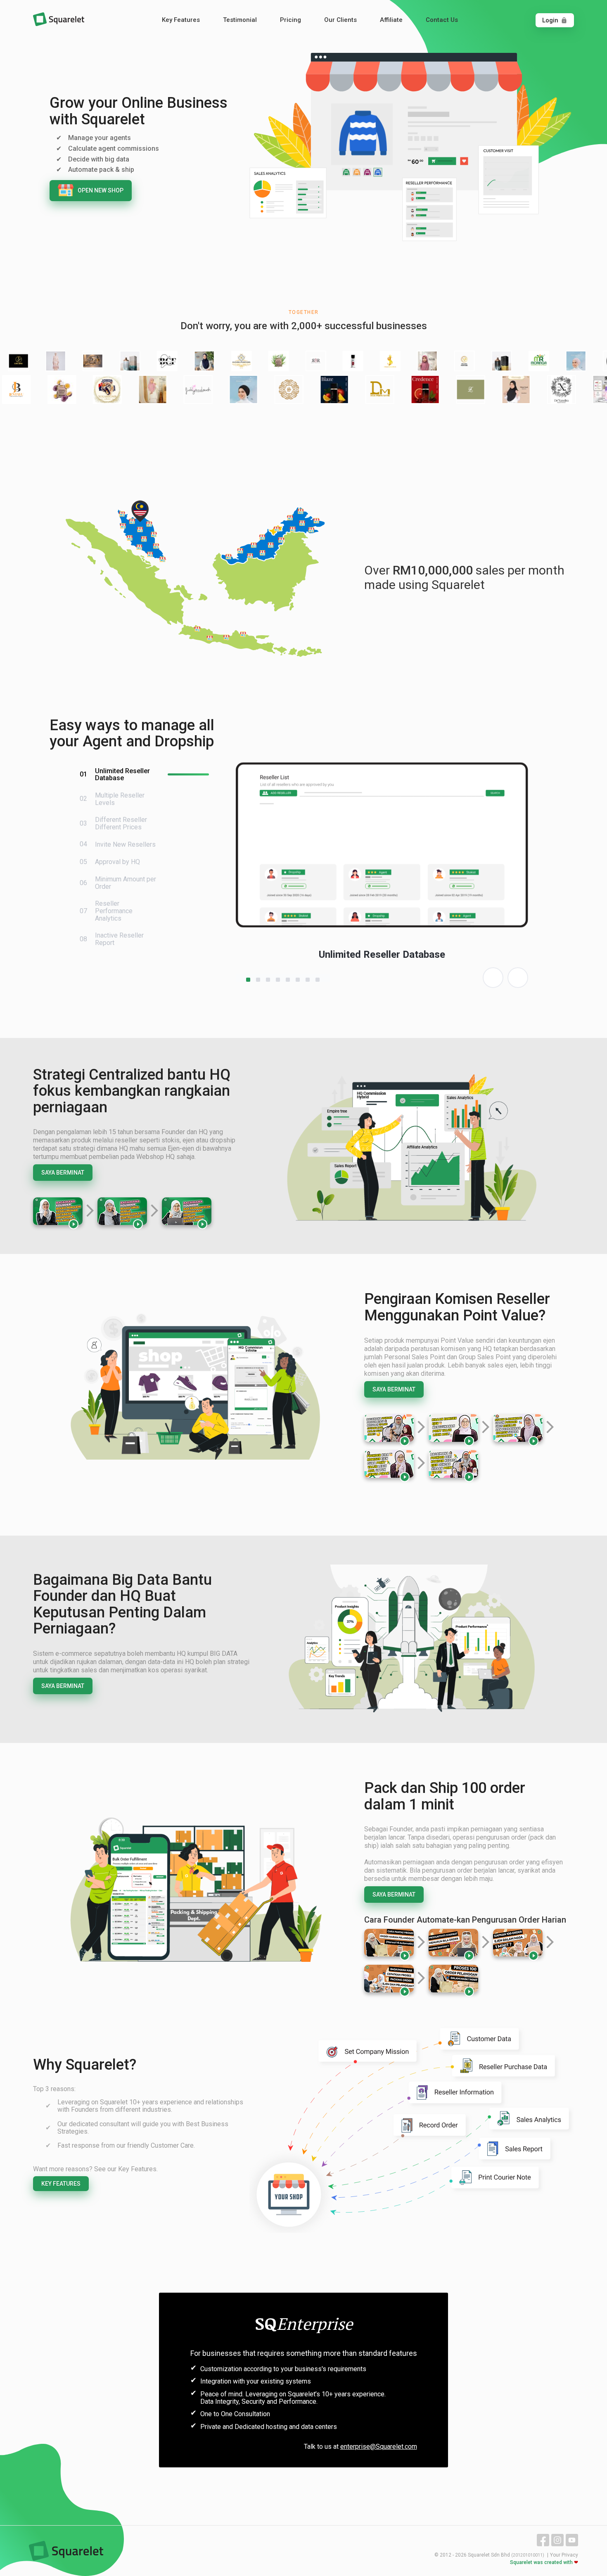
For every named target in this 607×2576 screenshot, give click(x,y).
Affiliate (391, 20)
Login (555, 20)
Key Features (181, 20)
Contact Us (442, 20)
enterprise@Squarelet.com (379, 2447)
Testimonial (240, 20)
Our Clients (340, 20)
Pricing (290, 20)
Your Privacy (564, 2555)
